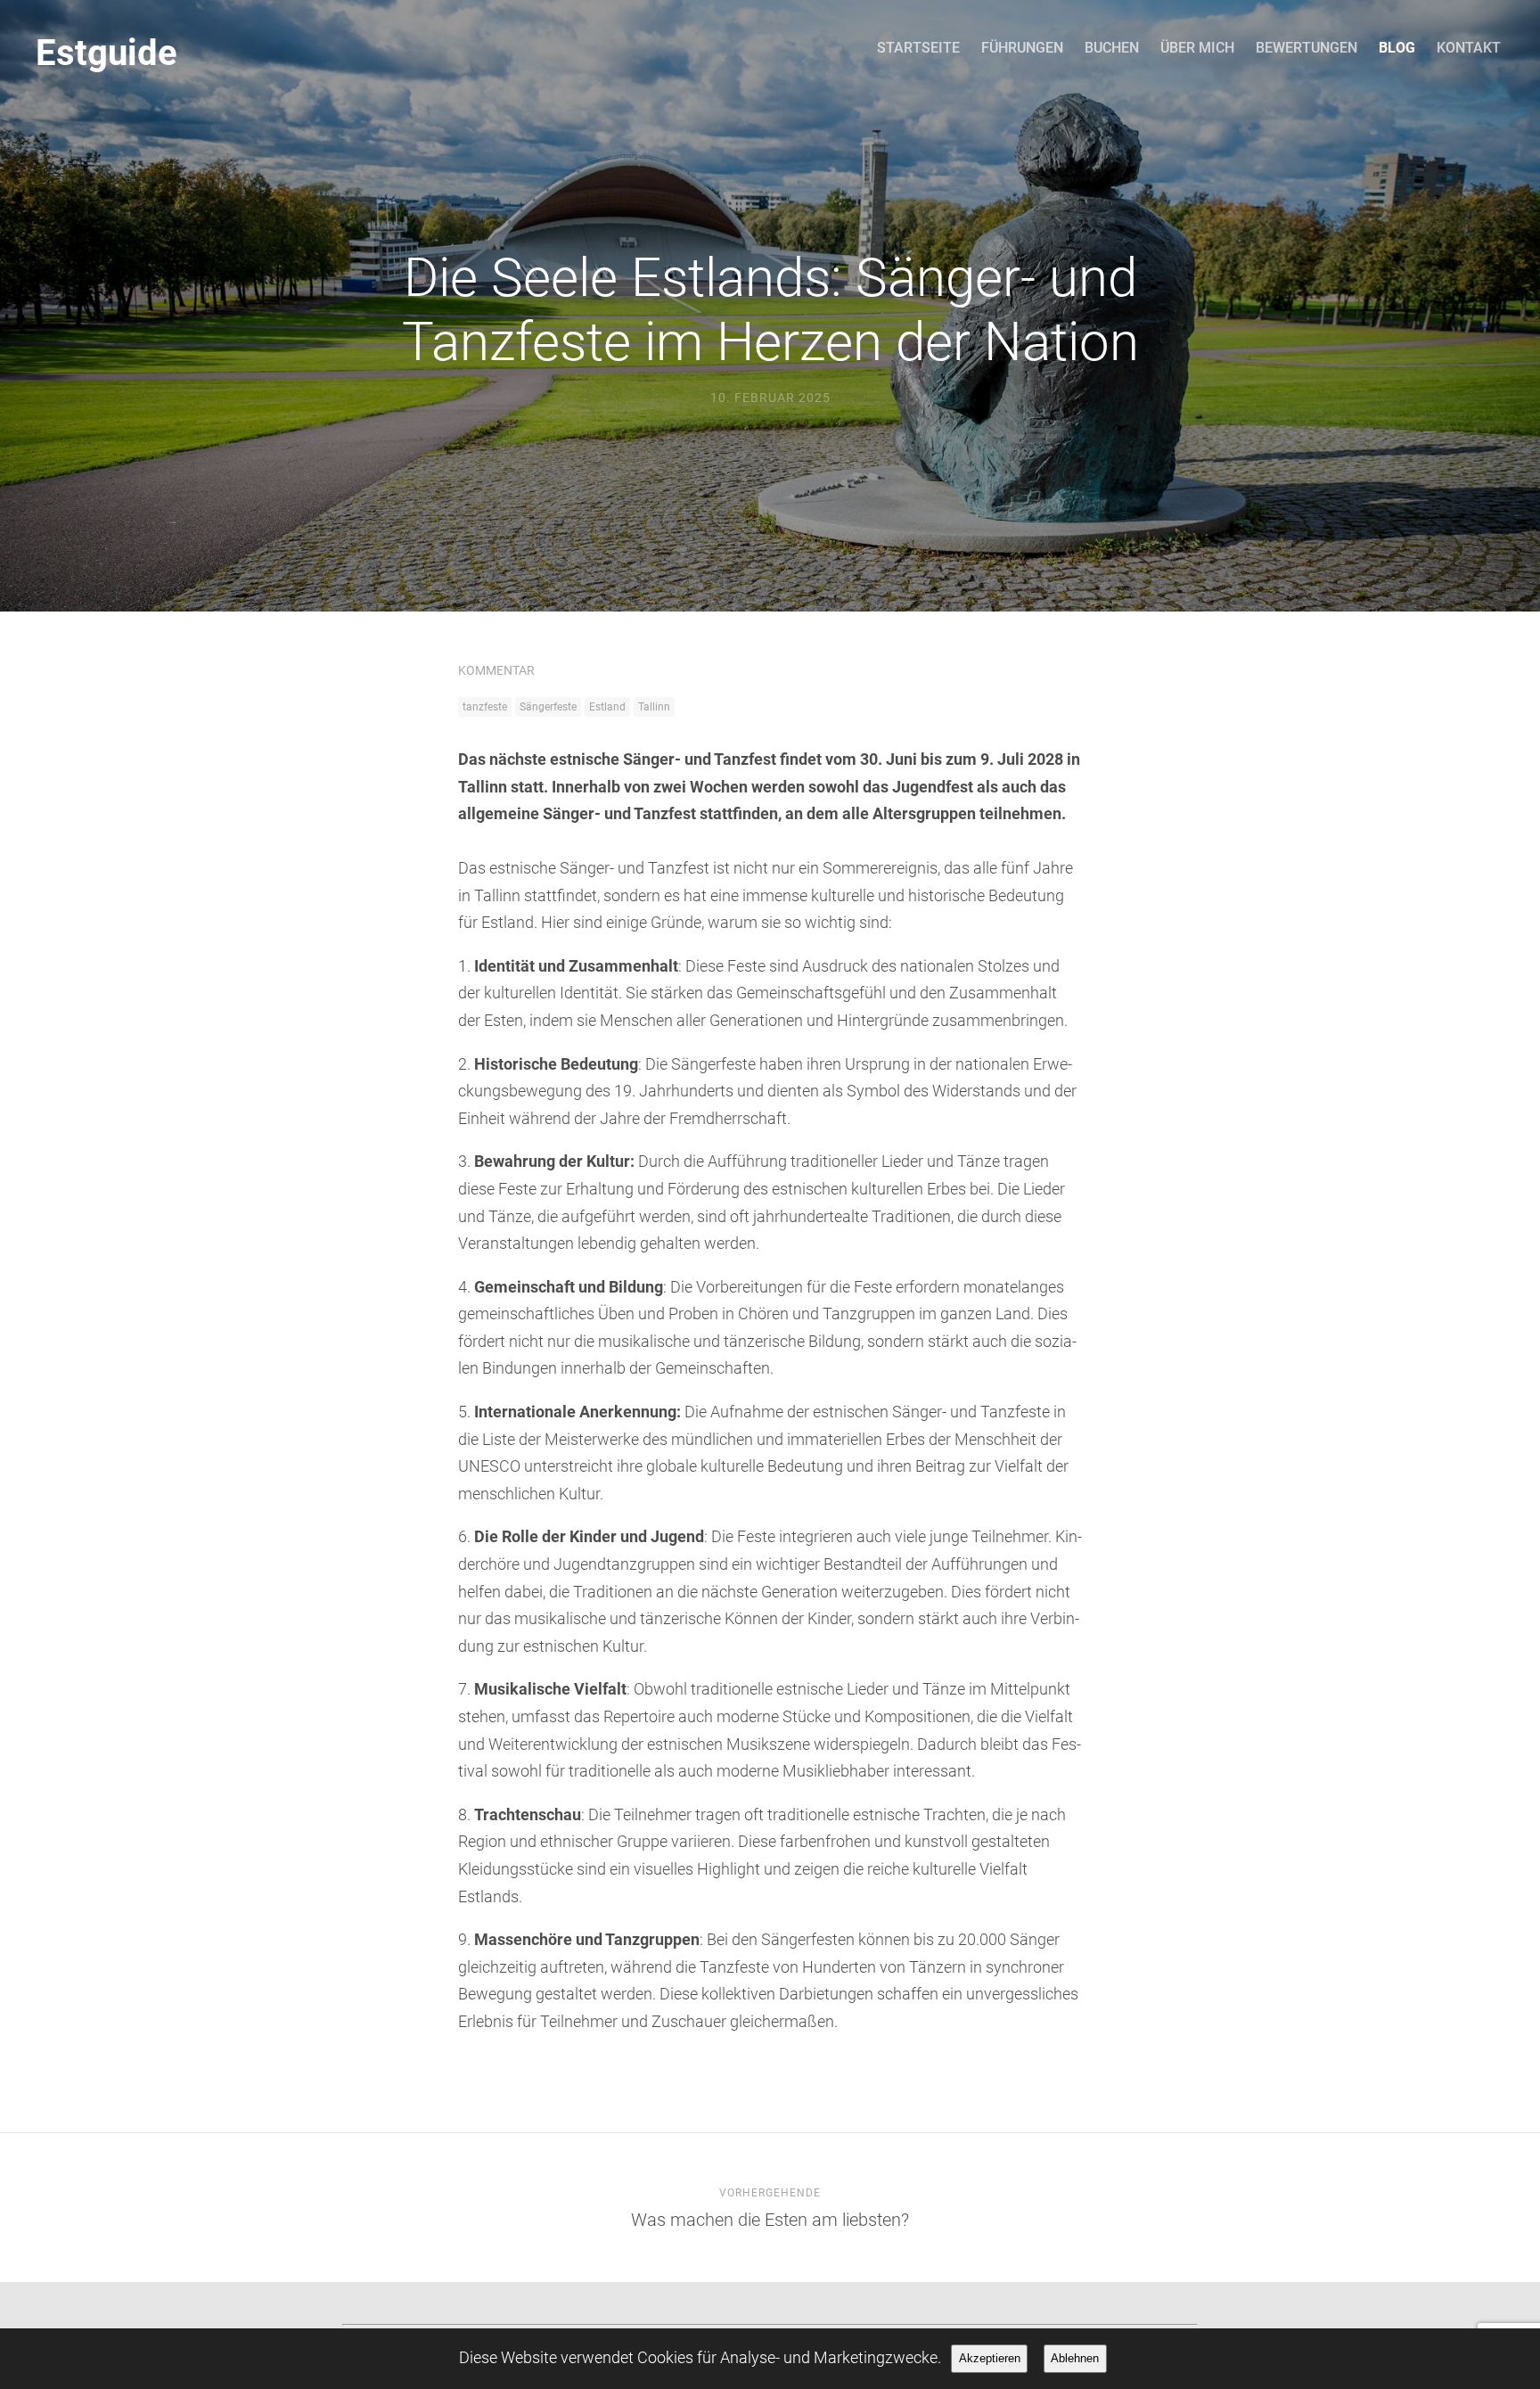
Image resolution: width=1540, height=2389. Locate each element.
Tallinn (654, 707)
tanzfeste (485, 707)
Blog (1397, 48)
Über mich (1197, 48)
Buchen (1112, 48)
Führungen (1022, 48)
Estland (607, 707)
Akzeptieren (990, 2358)
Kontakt (1469, 48)
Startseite (918, 48)
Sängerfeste (548, 707)
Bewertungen (1307, 48)
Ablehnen (1075, 2358)
